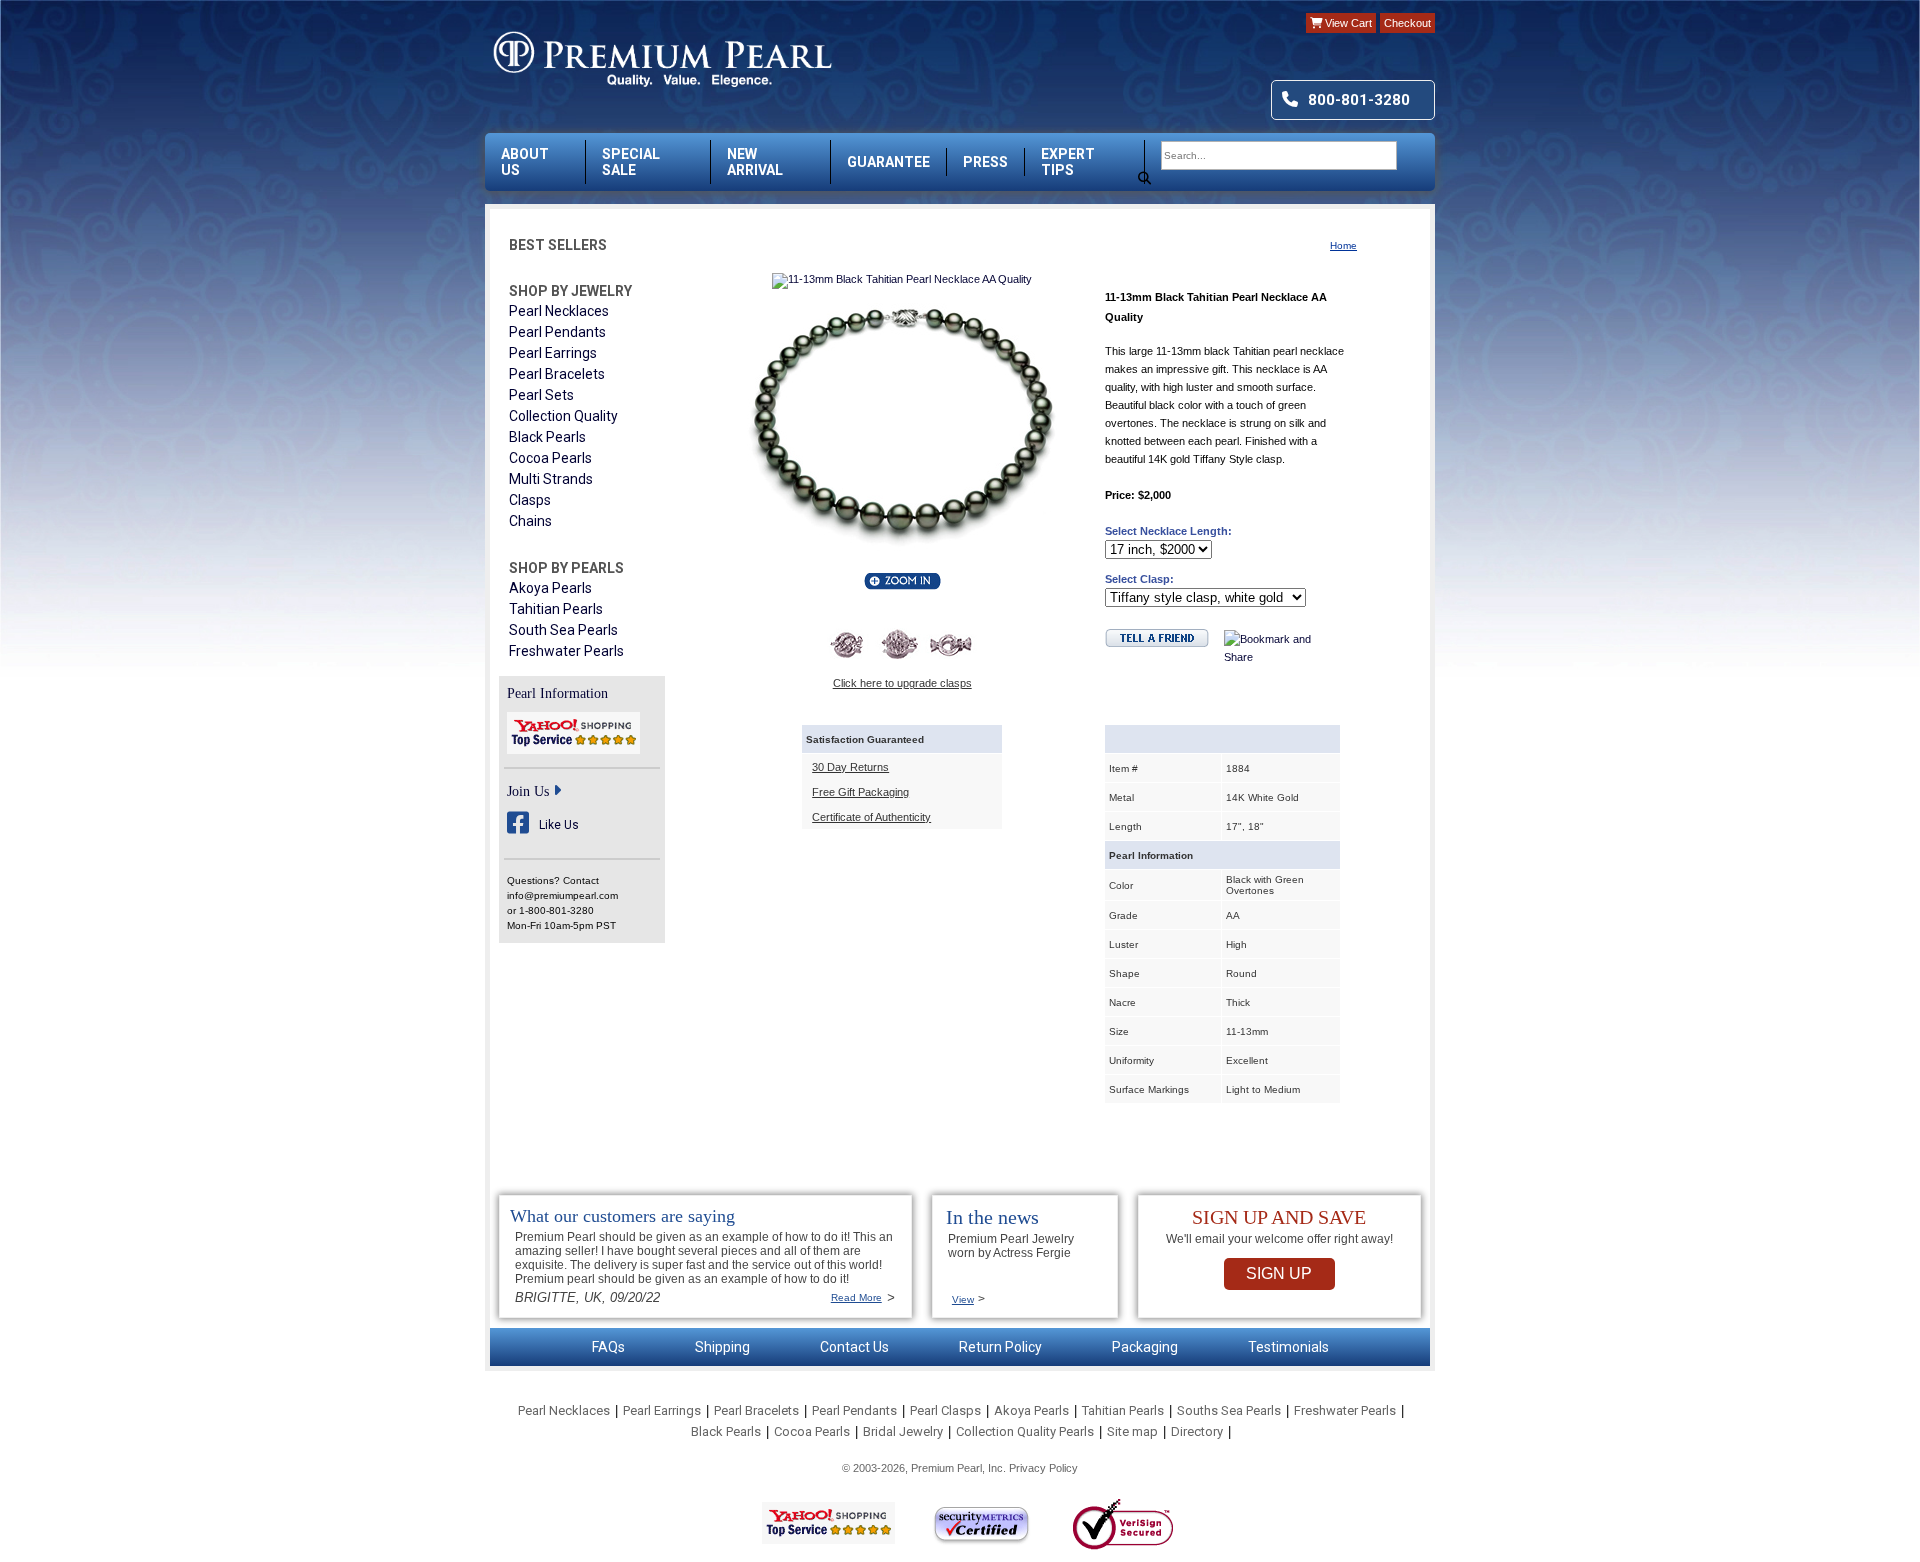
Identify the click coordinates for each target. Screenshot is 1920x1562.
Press (985, 162)
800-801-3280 (1359, 100)
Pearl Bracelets (557, 374)
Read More (856, 1297)
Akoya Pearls (550, 588)
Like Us (559, 825)
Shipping (722, 1347)
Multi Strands (551, 479)
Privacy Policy (1043, 1468)
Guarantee (888, 162)
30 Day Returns (850, 767)
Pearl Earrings (553, 353)
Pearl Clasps (945, 1410)
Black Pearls (547, 437)
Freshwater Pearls (566, 651)
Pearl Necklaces (559, 311)
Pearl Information (557, 693)
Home (1343, 245)
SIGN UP (1279, 1273)
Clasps (530, 500)
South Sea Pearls (563, 630)
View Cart (1347, 23)
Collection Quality (563, 416)
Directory (1197, 1431)
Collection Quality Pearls (1025, 1431)
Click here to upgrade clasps (902, 683)
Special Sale (631, 162)
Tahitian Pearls (556, 609)
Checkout (1407, 23)
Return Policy (1000, 1347)
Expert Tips (1068, 162)
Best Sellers (558, 245)
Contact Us (854, 1347)
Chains (530, 521)
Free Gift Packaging (860, 792)
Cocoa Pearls (550, 458)
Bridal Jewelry (903, 1431)
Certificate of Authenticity (871, 817)
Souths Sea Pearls (1229, 1410)
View (963, 1299)
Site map (1132, 1431)
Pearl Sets (541, 395)
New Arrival (755, 162)
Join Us (528, 791)
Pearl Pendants (557, 332)
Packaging (1145, 1347)
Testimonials (1288, 1347)
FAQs (608, 1347)
